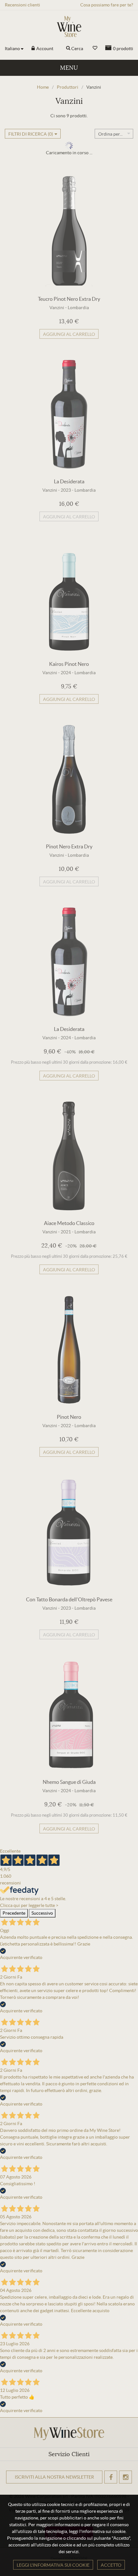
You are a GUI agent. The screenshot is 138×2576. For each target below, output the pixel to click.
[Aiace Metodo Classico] (69, 1156)
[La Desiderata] (69, 414)
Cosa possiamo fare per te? (107, 5)
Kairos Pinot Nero (69, 664)
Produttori (68, 87)
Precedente (14, 1913)
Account (44, 49)
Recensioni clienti (22, 5)
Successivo (42, 1913)
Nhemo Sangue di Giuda (69, 1782)
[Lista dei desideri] (95, 48)
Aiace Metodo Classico (69, 1223)
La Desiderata (69, 481)
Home (43, 87)
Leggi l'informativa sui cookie (53, 2565)
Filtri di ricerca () (31, 134)
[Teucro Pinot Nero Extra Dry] (69, 232)
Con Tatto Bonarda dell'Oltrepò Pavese (69, 1599)
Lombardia (78, 308)
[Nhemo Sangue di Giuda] (69, 1715)
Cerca (77, 49)
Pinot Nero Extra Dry (69, 846)
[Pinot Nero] (69, 1350)
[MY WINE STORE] (69, 27)
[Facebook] (111, 2477)
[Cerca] (68, 49)
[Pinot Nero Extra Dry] (69, 779)
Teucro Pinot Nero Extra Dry (69, 299)
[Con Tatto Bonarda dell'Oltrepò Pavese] (69, 1532)
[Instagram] (125, 2477)
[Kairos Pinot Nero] (69, 597)
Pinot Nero (69, 1417)
